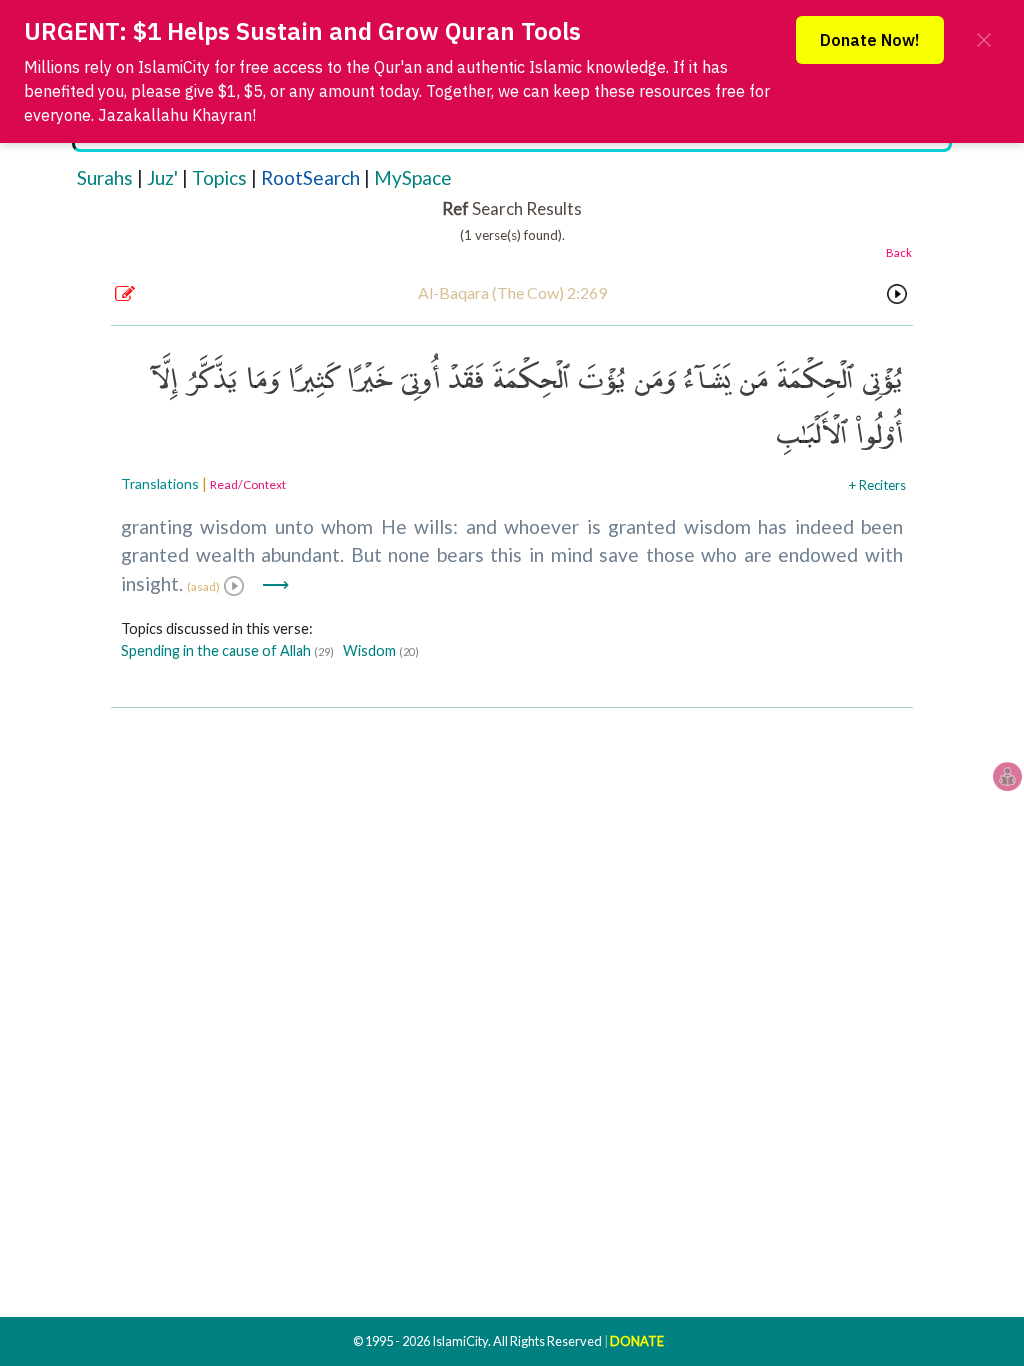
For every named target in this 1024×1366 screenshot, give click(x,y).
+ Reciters (877, 485)
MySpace (413, 177)
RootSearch (310, 177)
